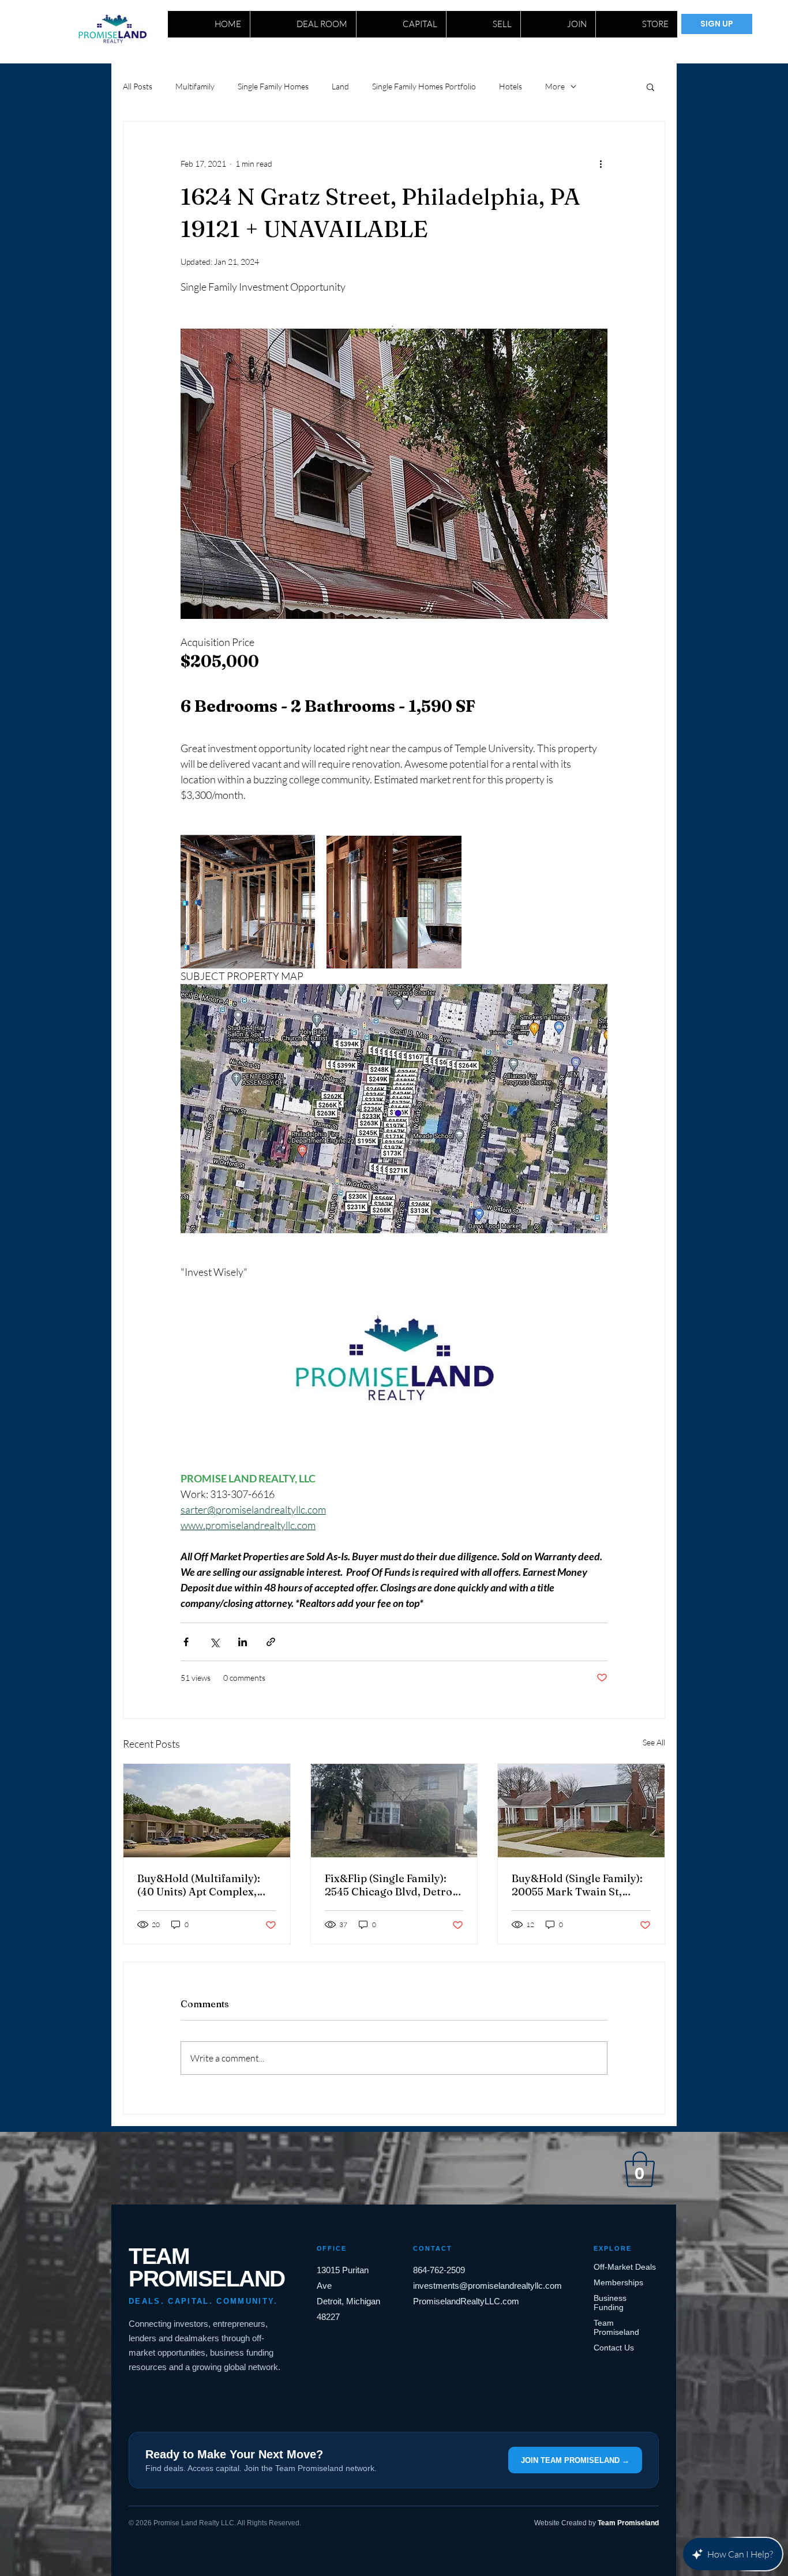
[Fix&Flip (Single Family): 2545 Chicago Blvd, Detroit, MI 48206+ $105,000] (394, 1811)
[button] (650, 87)
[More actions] (601, 163)
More (555, 86)
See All (654, 1742)
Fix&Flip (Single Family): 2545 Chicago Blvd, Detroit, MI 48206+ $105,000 (394, 1885)
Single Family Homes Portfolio (424, 86)
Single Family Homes (273, 86)
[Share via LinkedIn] (243, 1642)
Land (340, 86)
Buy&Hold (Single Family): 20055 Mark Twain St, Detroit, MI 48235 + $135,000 (577, 1885)
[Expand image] (248, 901)
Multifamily (195, 86)
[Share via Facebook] (186, 1642)
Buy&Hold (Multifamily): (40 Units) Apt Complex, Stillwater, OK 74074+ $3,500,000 (199, 1885)
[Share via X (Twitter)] (214, 1642)
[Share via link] (271, 1642)
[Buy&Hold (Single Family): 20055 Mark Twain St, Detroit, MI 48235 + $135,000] (581, 1811)
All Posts (138, 86)
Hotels (511, 86)
